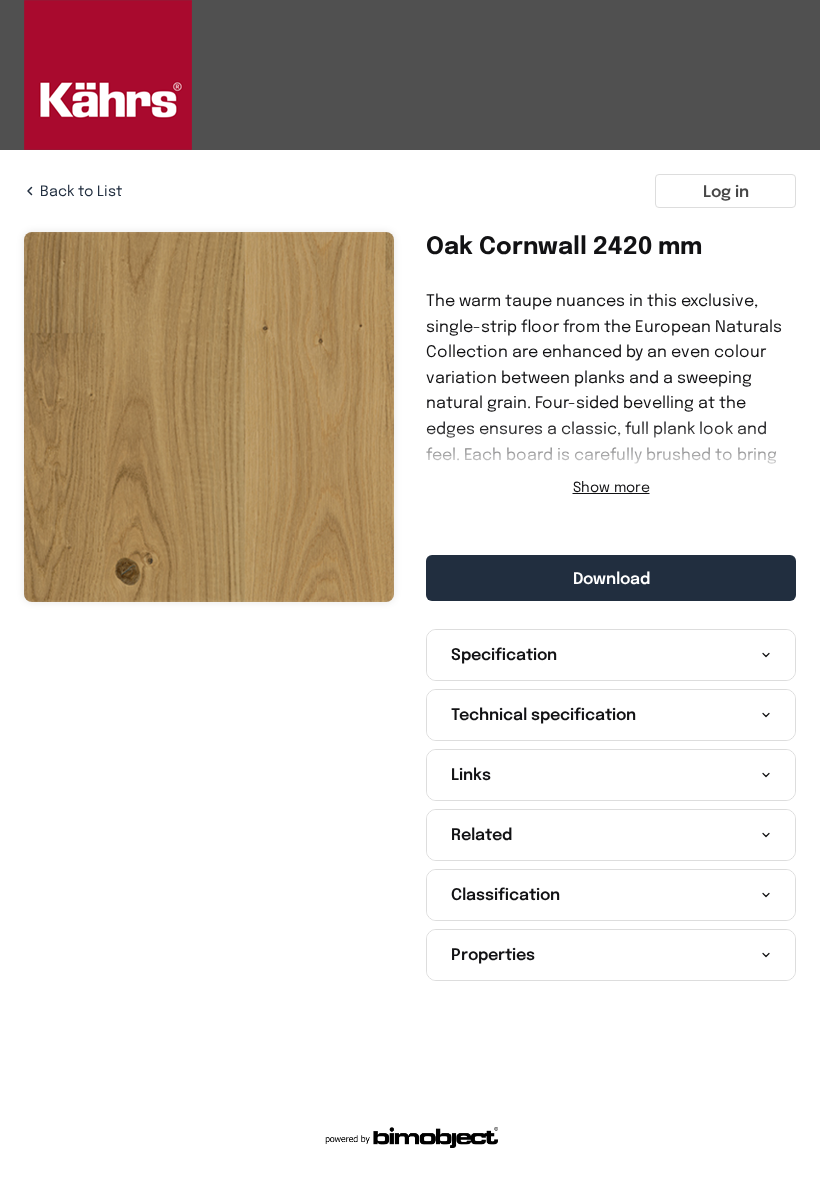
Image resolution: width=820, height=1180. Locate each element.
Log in (726, 191)
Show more (611, 487)
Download (611, 578)
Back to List (81, 190)
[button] (611, 655)
